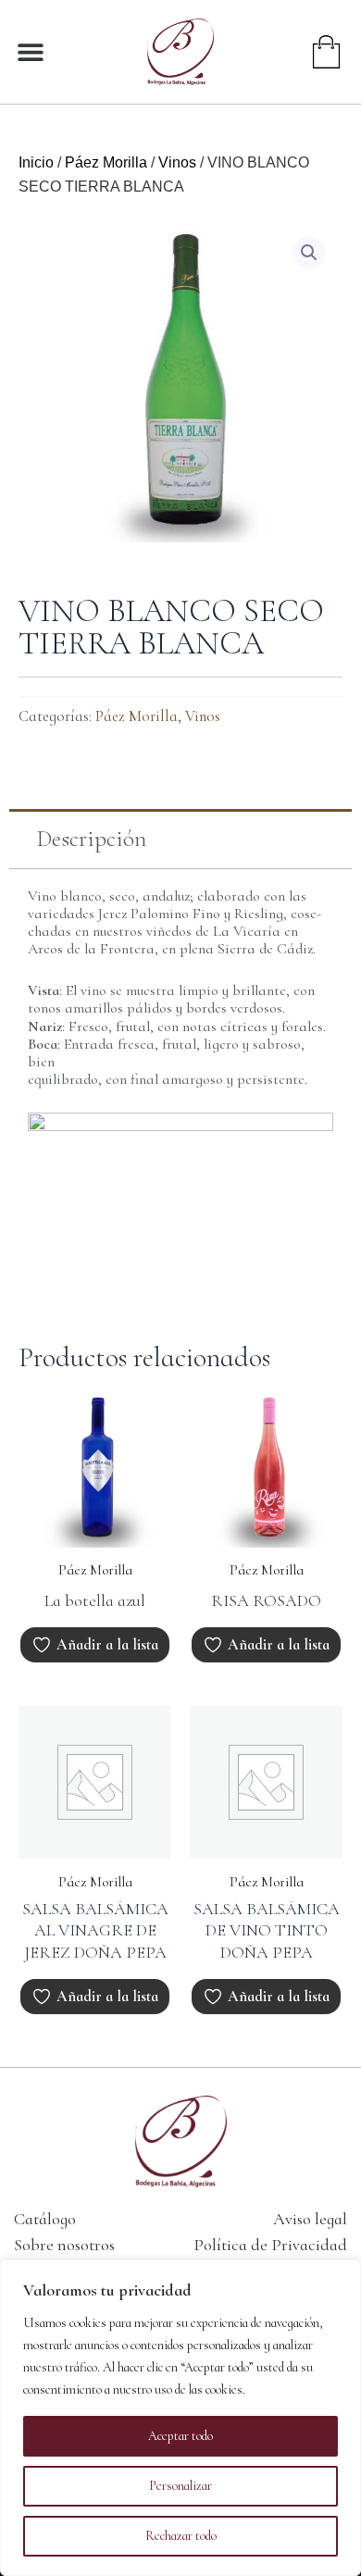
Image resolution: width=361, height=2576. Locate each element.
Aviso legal (310, 2219)
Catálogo (45, 2219)
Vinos (177, 162)
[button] (30, 51)
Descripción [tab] (92, 839)
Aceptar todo (180, 2436)
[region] (180, 2418)
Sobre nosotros (64, 2245)
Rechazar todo (181, 2536)
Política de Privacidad (270, 2245)
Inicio (36, 162)
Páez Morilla (106, 162)
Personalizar (180, 2486)
